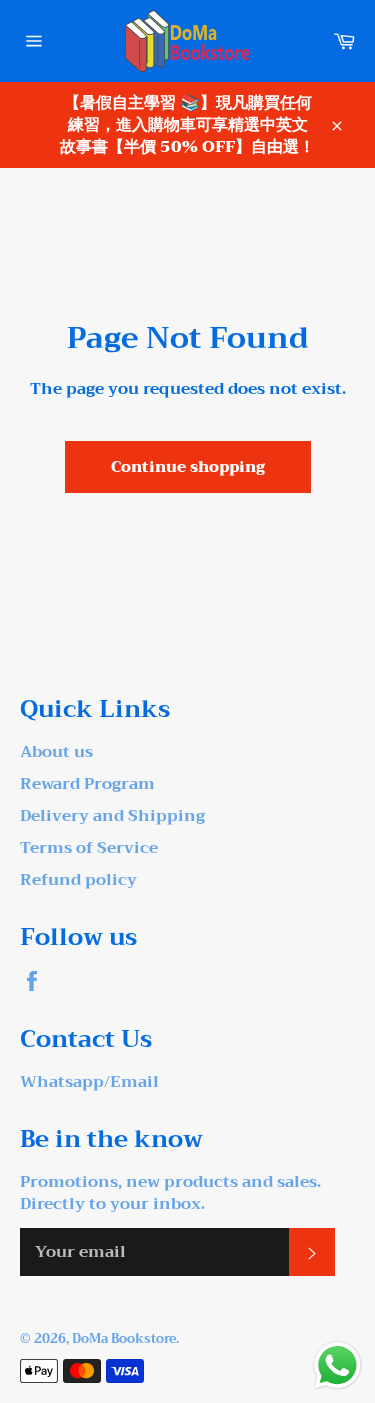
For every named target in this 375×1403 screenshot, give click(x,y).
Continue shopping (188, 467)
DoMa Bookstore (124, 1339)
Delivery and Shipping (112, 816)
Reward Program (87, 784)
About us (56, 752)
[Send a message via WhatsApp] (337, 1365)
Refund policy (78, 880)
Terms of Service (89, 848)
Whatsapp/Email (89, 1082)
